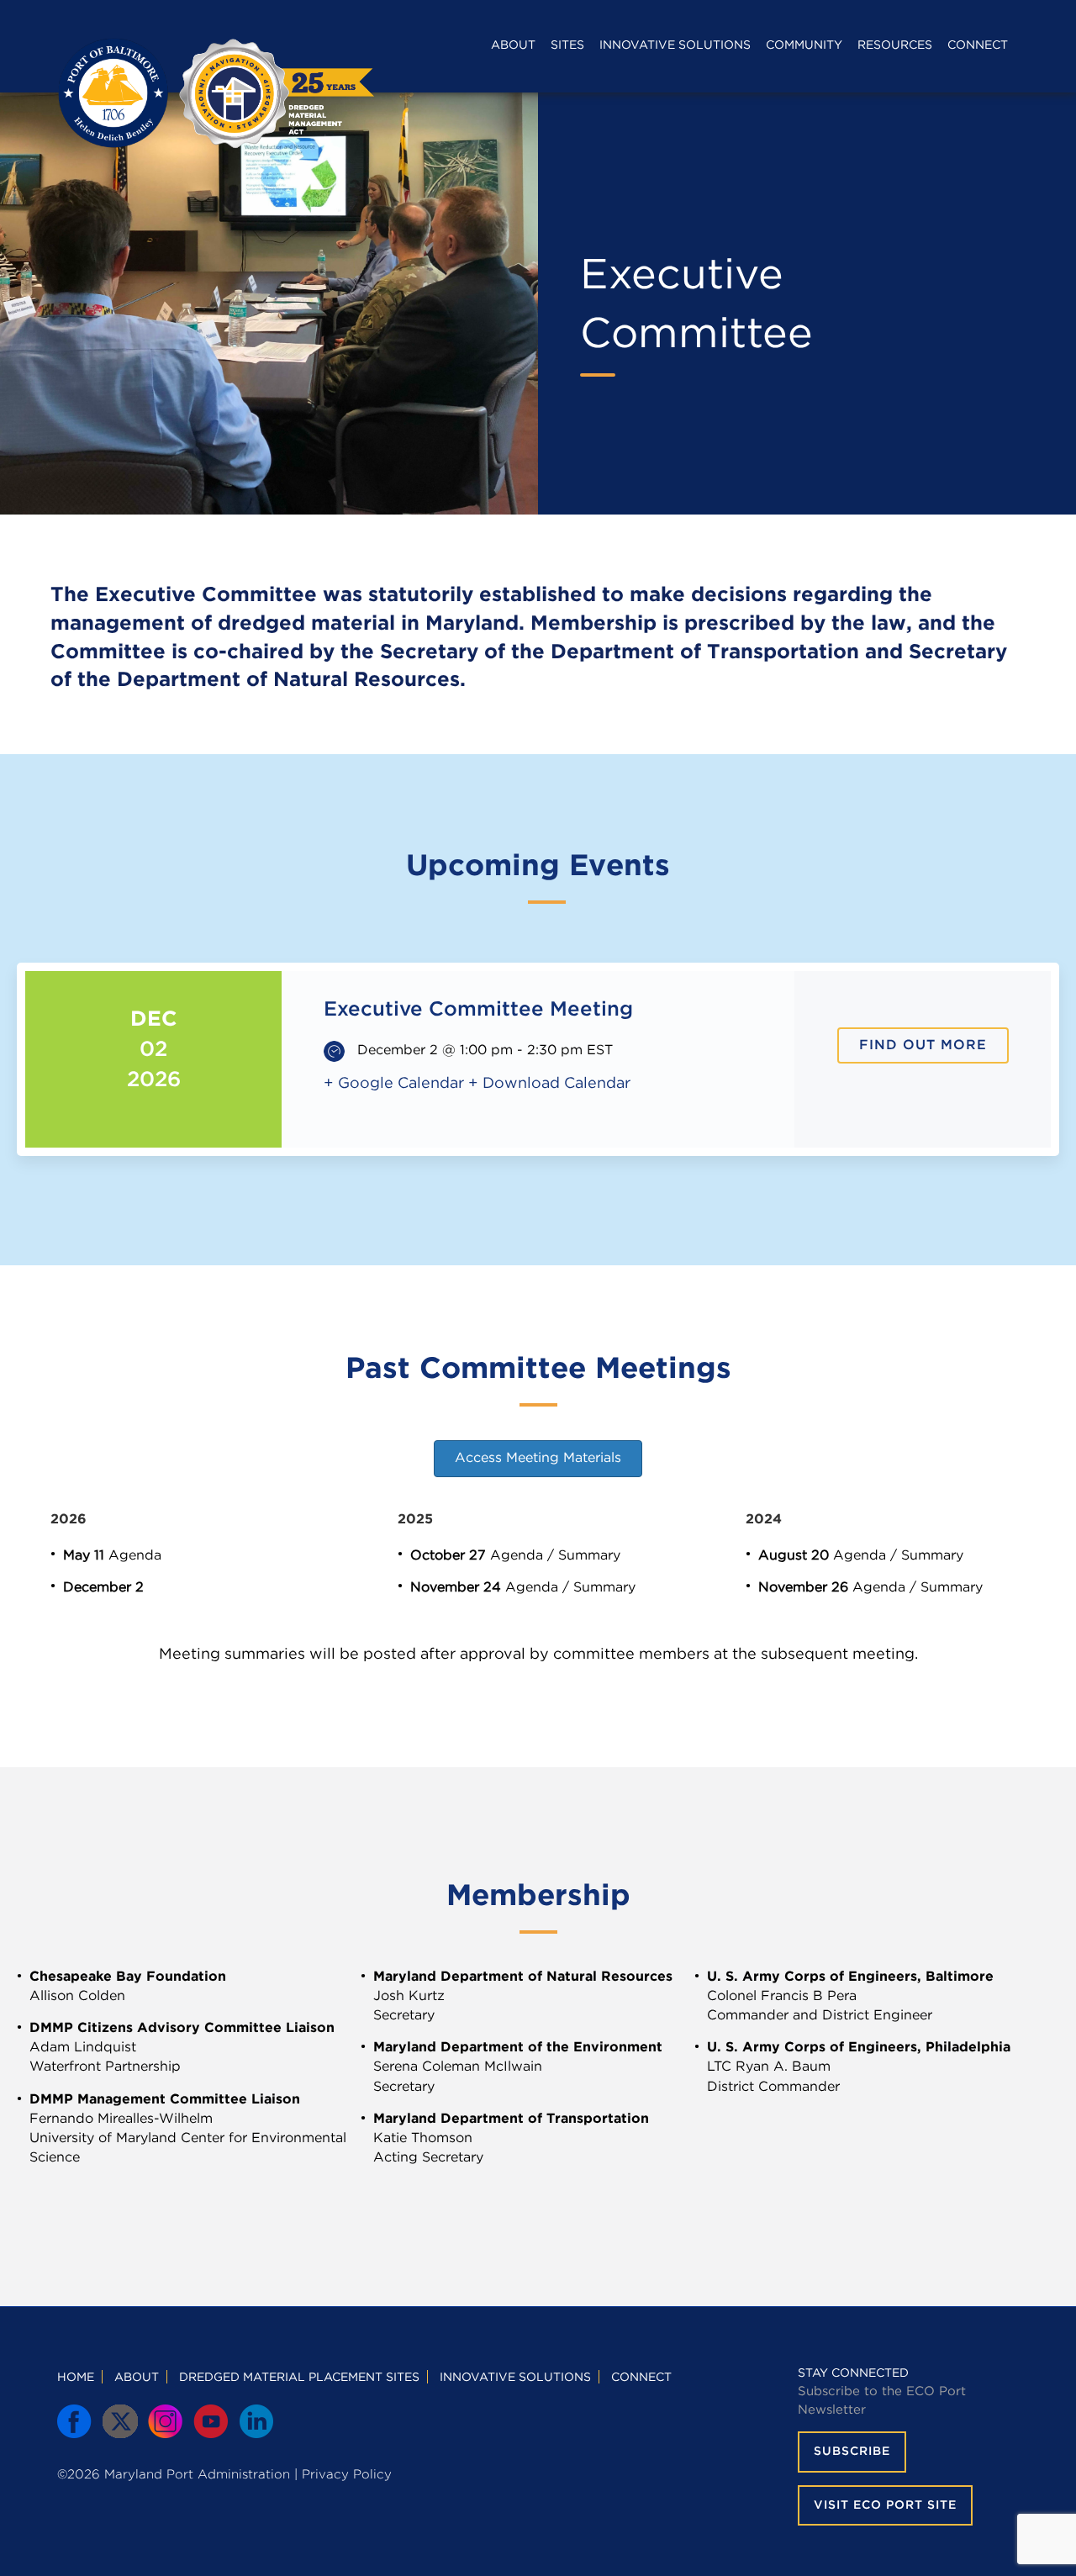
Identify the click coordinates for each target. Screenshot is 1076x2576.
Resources (895, 45)
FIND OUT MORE (923, 1045)
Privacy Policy (347, 2475)
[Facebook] (76, 2423)
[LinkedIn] (257, 2423)
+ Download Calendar (549, 1084)
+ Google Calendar (394, 1084)
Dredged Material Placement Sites (299, 2378)
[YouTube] (212, 2423)
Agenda (135, 1556)
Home (76, 2378)
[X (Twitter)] (121, 2423)
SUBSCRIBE (852, 2452)
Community (804, 45)
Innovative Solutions (675, 45)
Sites (567, 45)
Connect (978, 45)
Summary (589, 1556)
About (513, 45)
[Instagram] (166, 2423)
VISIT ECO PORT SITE (885, 2505)
